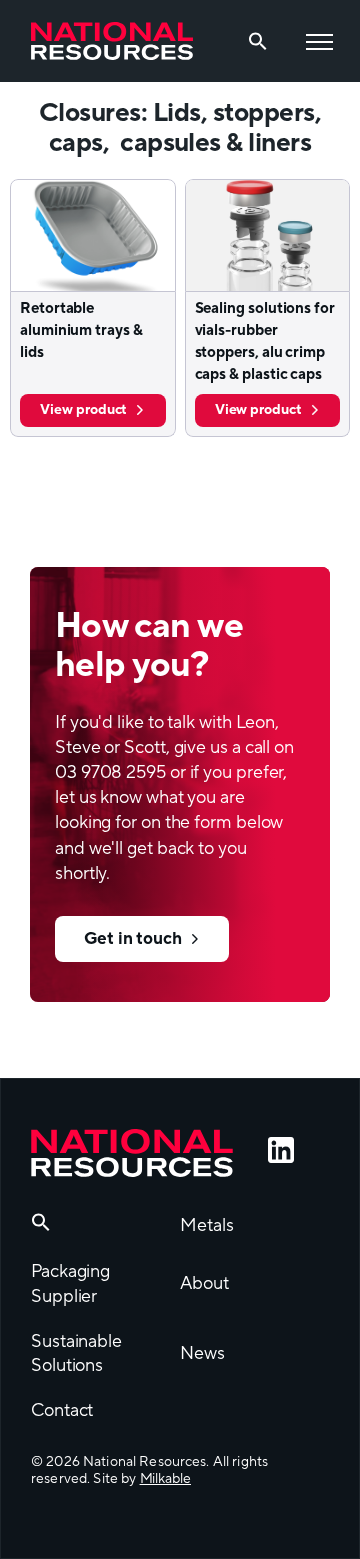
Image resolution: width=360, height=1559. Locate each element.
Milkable (165, 1479)
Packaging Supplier (70, 1284)
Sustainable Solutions (76, 1354)
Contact (62, 1410)
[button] (41, 1226)
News (202, 1353)
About (204, 1283)
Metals (206, 1225)
